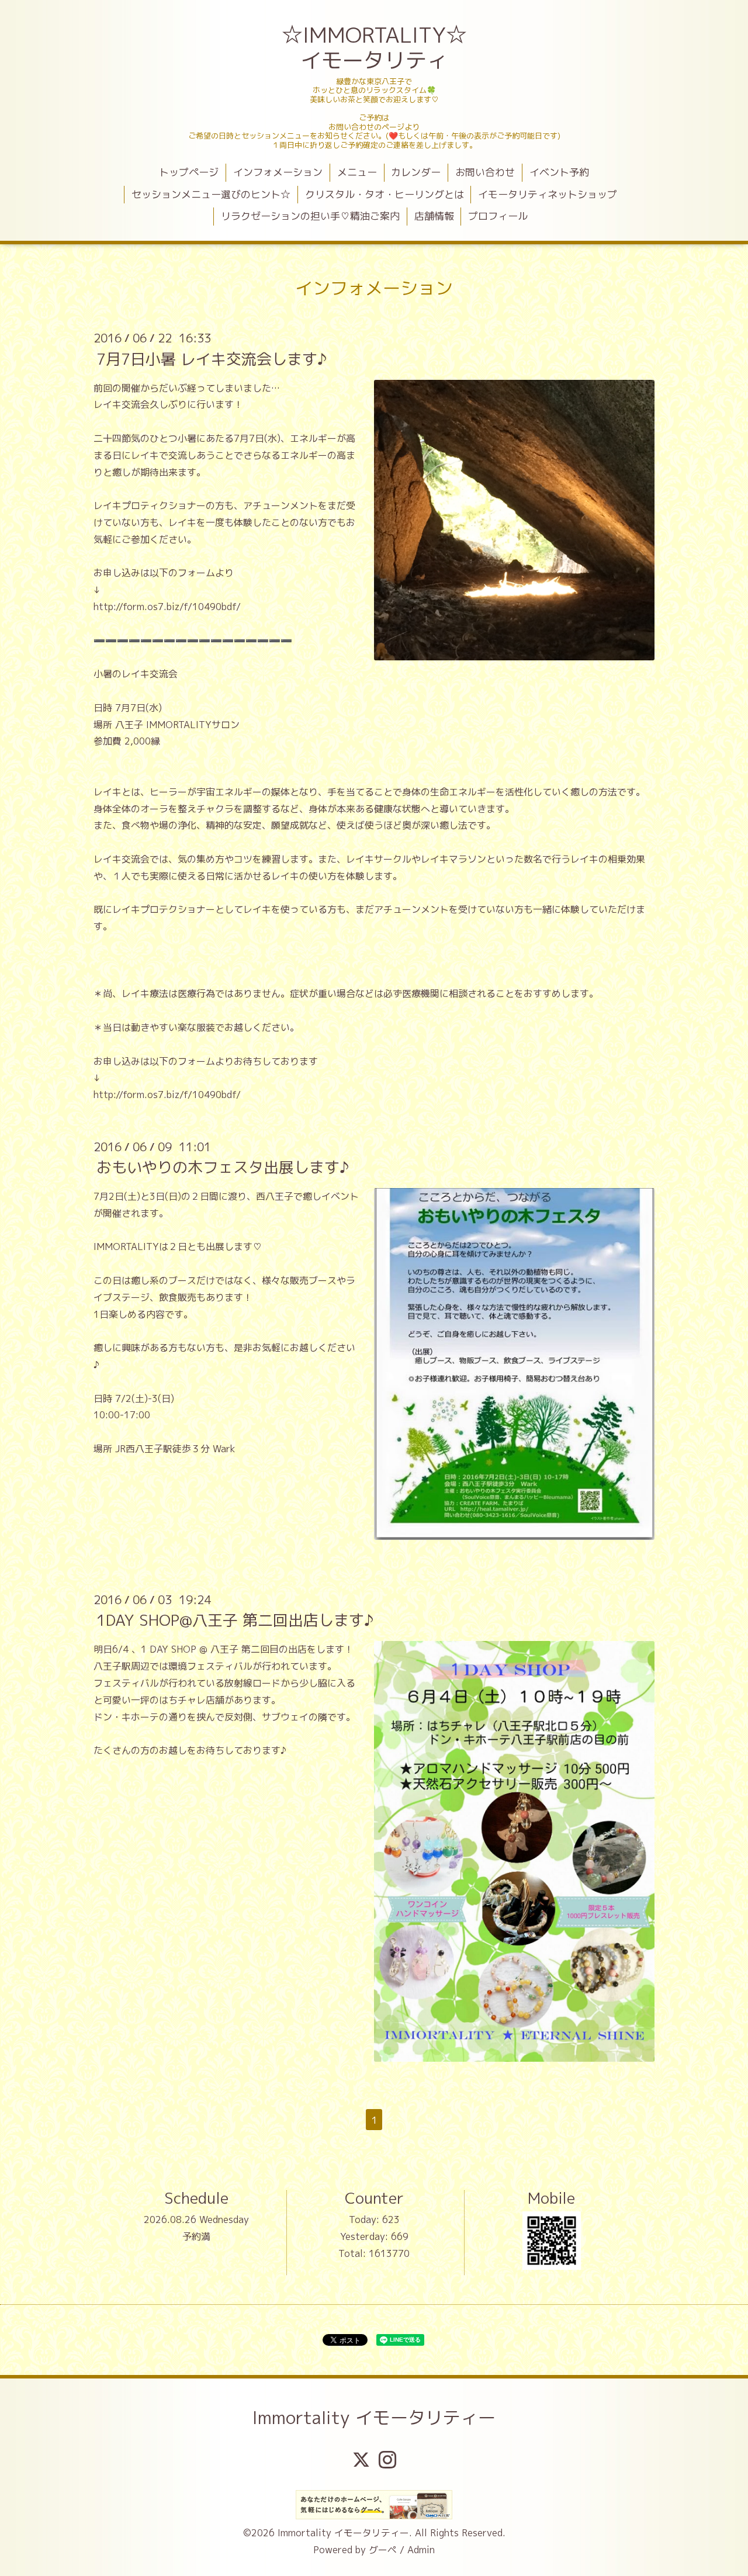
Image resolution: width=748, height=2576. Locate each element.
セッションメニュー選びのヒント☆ (211, 194)
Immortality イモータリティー (374, 2418)
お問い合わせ (485, 172)
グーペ (383, 2550)
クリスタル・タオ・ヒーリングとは (385, 194)
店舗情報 (434, 216)
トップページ (189, 172)
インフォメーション (278, 172)
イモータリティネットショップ (548, 194)
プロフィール (498, 216)
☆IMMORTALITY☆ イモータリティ (375, 47)
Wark (224, 1449)
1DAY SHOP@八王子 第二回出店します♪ (235, 1620)
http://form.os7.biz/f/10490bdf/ (167, 607)
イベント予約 (559, 172)
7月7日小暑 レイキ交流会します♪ (212, 358)
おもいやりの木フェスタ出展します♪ (223, 1167)
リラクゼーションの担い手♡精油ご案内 (310, 216)
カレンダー (416, 172)
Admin (421, 2550)
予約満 (196, 2236)
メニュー (357, 172)
